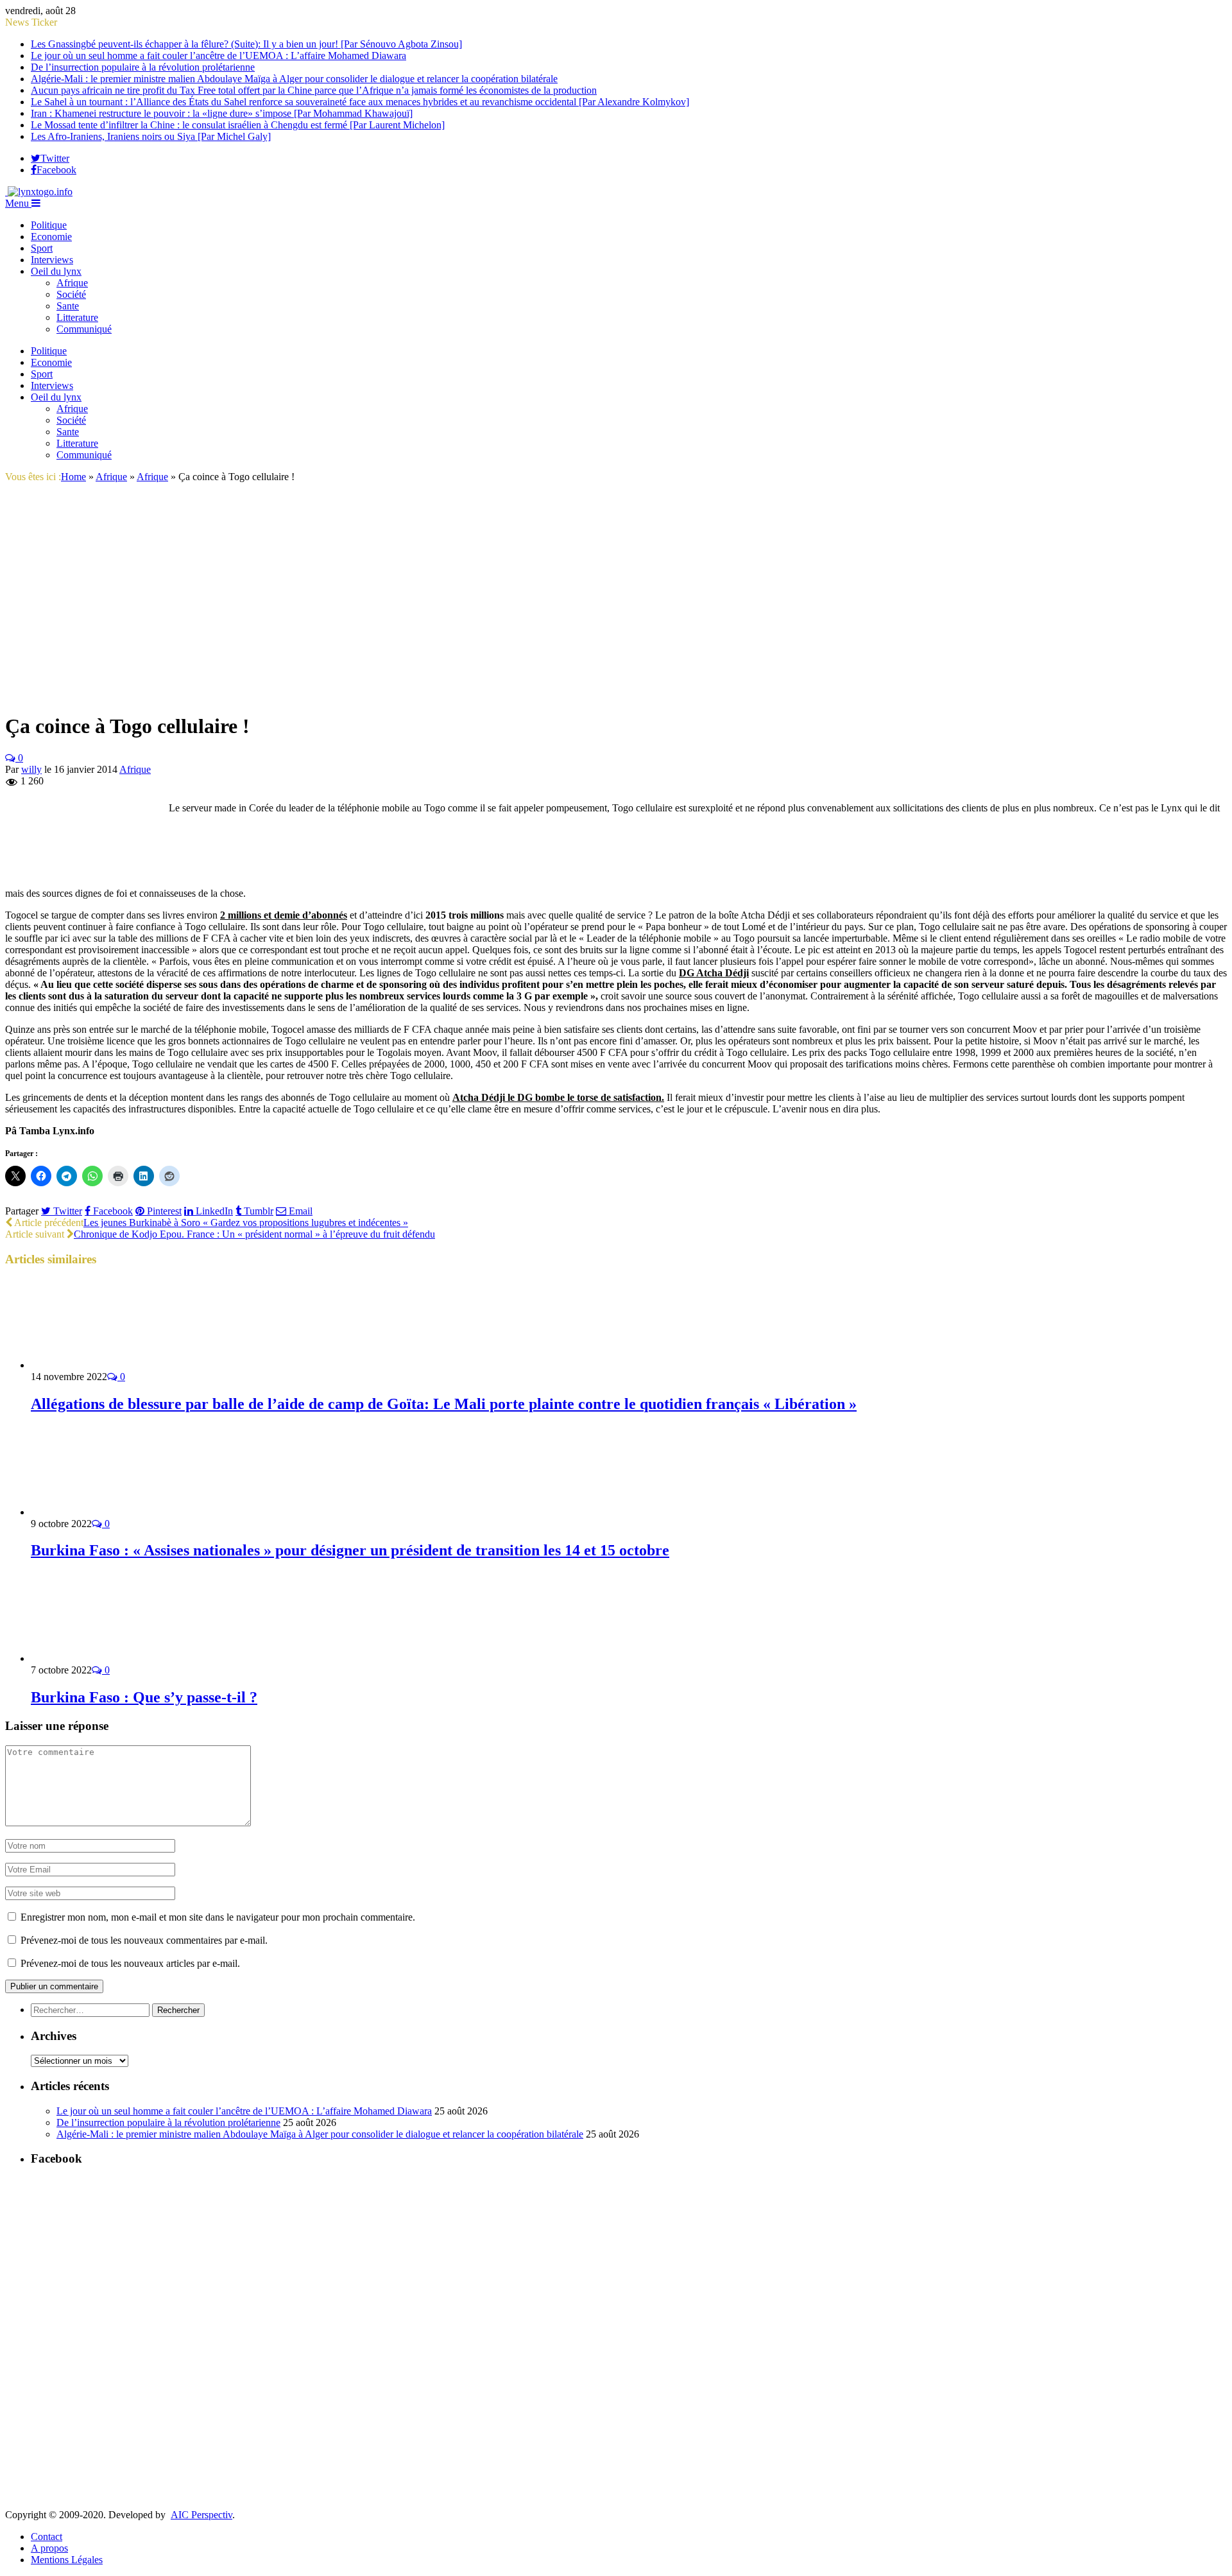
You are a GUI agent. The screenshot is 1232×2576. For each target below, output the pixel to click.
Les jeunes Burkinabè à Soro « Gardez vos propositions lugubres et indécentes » (246, 1223)
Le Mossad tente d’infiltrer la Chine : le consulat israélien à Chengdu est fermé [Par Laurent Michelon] (238, 125)
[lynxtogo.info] (39, 192)
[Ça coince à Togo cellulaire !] (168, 695)
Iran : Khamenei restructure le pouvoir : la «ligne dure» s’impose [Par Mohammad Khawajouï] (222, 113)
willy (31, 769)
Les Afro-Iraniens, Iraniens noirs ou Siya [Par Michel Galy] (151, 136)
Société (71, 294)
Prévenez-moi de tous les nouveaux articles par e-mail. (130, 1963)
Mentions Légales (67, 2560)
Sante (68, 306)
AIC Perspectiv (201, 2515)
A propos (49, 2548)
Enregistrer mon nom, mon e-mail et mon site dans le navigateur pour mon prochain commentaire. (218, 1917)
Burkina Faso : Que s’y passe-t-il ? (144, 1697)
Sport (42, 248)
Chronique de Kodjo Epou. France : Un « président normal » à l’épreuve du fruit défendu (254, 1234)
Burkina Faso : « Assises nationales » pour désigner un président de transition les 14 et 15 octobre (350, 1550)
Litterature (77, 317)
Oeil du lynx (56, 271)
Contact (47, 2537)
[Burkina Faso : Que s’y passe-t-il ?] (99, 1658)
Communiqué (84, 329)
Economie (51, 237)
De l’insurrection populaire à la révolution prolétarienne (143, 67)
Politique (49, 225)
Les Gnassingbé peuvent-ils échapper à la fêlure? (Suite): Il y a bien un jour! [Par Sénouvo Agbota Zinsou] (246, 44)
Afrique (72, 283)
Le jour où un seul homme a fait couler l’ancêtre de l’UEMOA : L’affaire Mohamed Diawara (218, 56)
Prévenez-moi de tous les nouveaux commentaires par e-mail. (144, 1940)
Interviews (52, 260)
